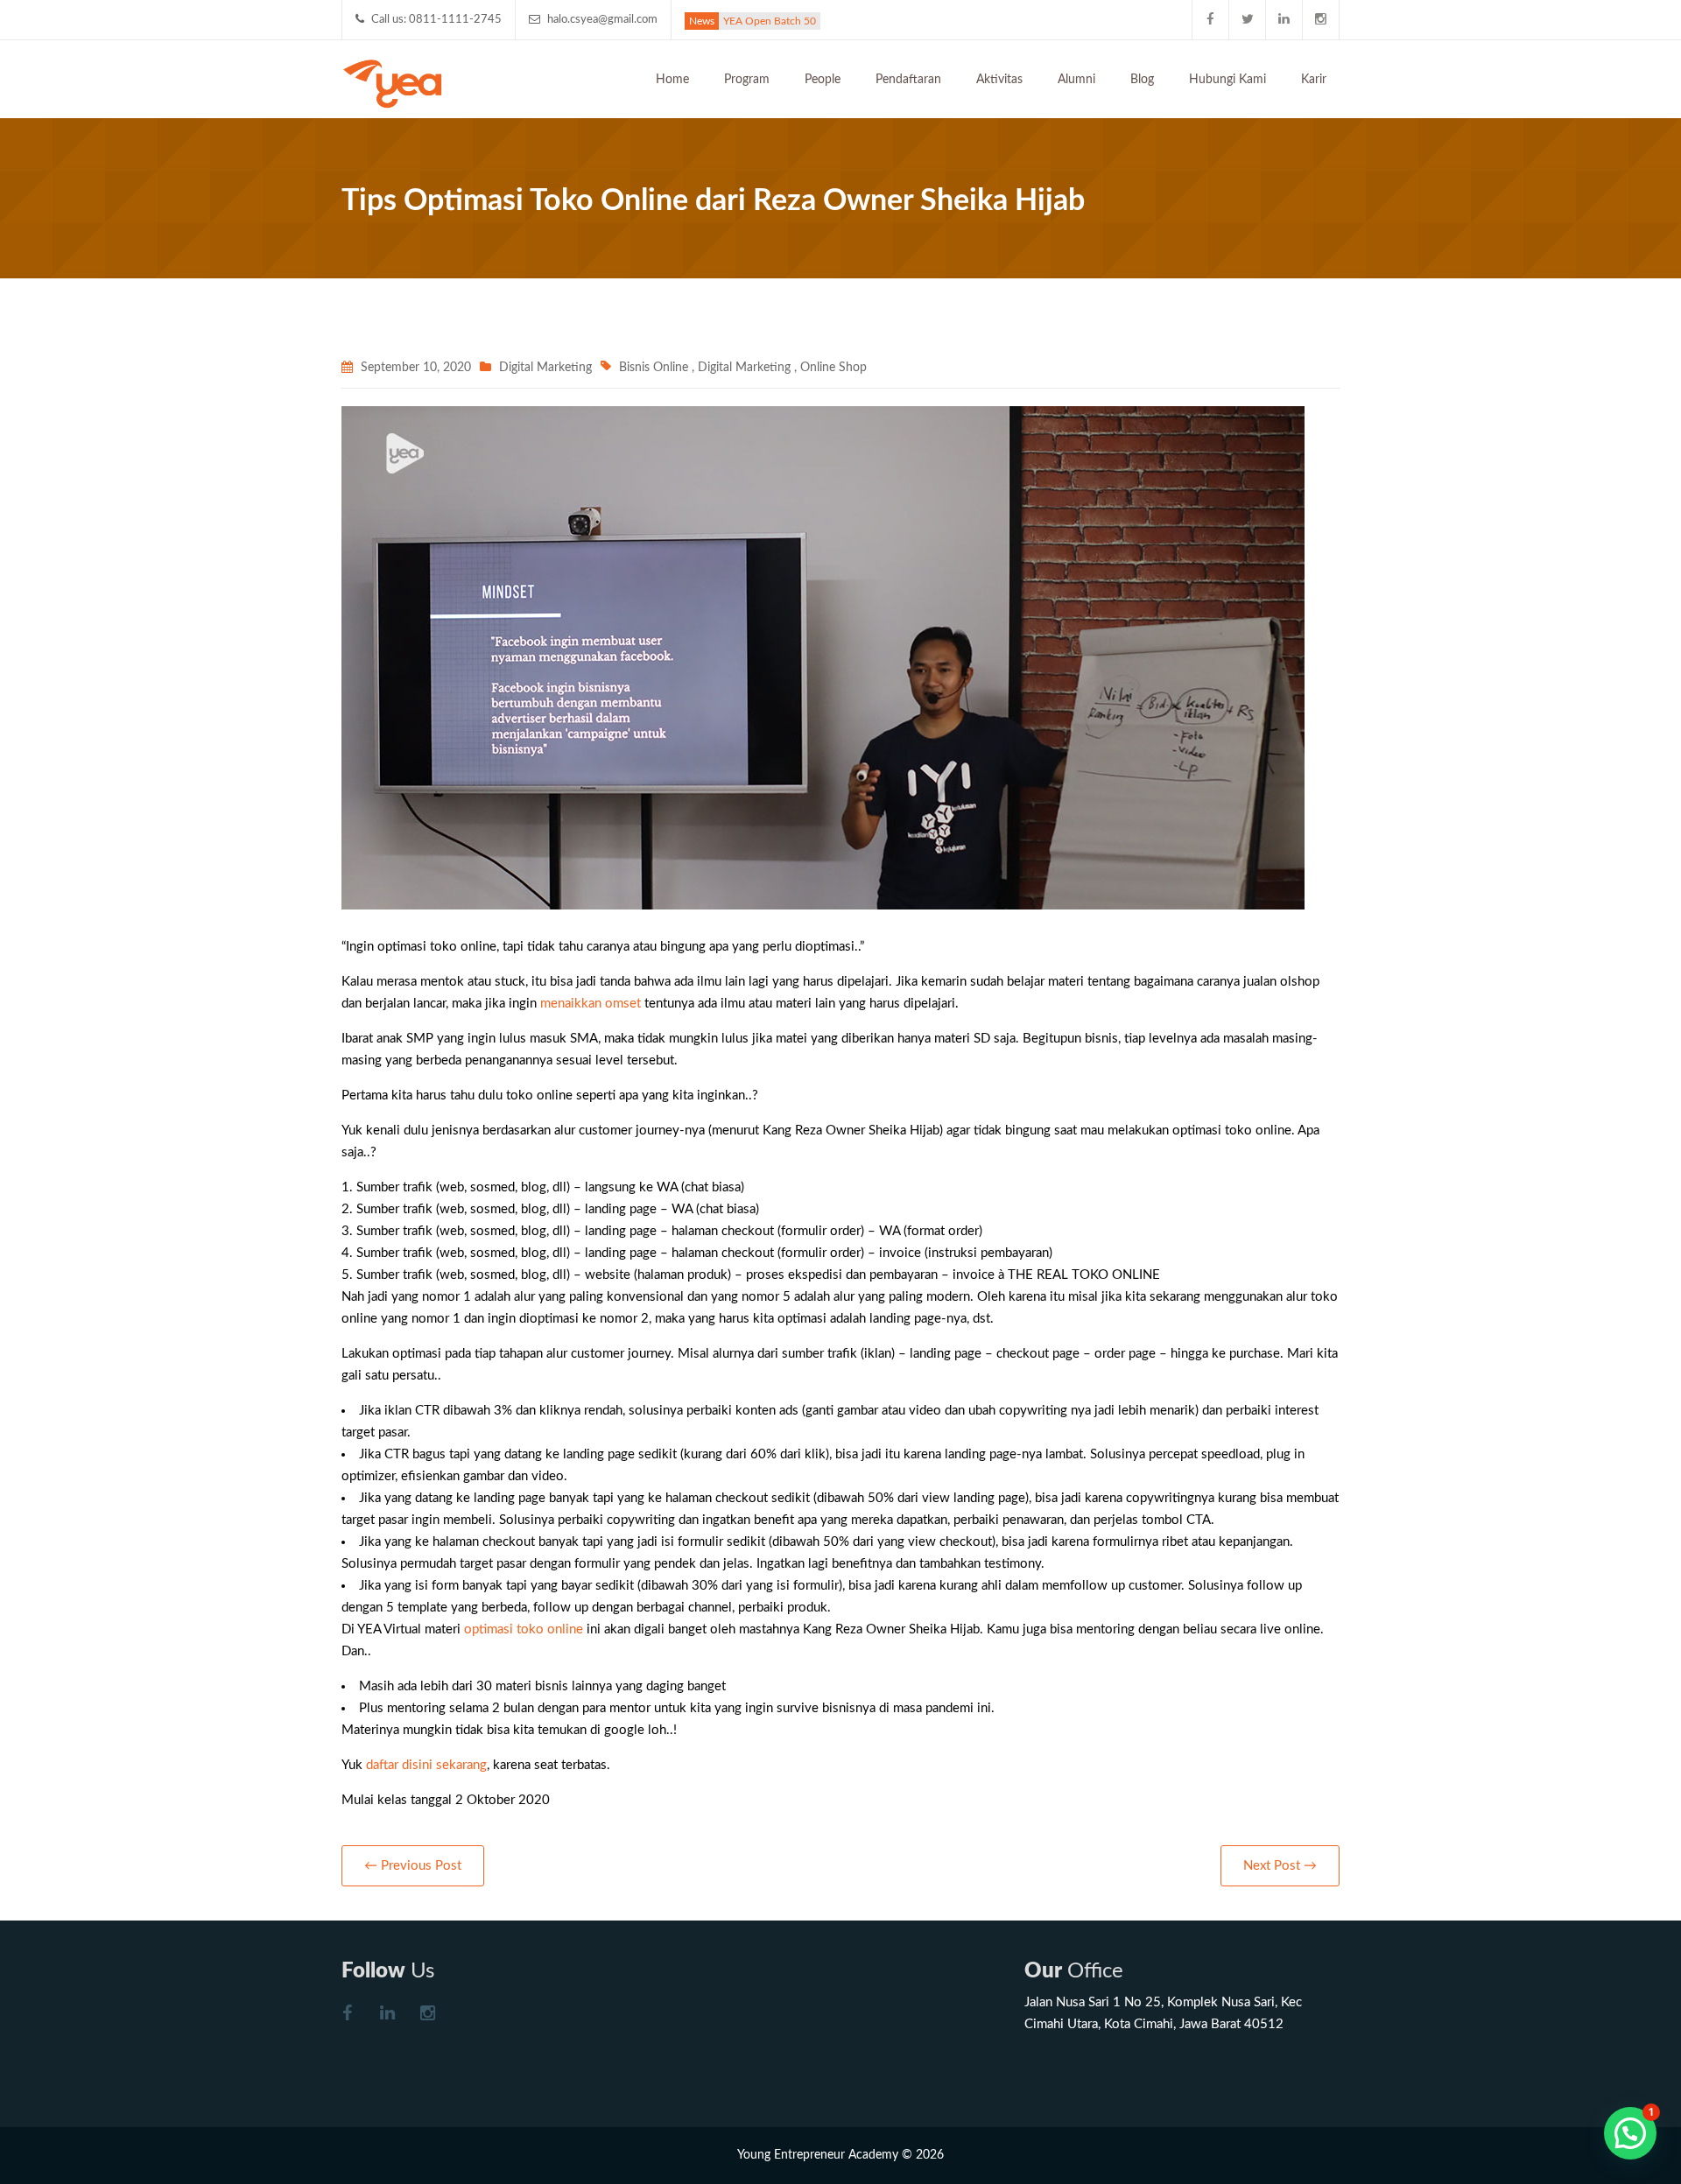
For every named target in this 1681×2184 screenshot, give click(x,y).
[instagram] (1321, 20)
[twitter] (1248, 20)
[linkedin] (1284, 20)
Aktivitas (999, 80)
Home (672, 80)
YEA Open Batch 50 (770, 21)
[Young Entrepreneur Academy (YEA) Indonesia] (393, 82)
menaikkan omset (591, 1004)
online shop (833, 368)
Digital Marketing (545, 368)
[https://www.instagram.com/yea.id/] (427, 2015)
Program (747, 80)
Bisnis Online (654, 368)
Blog (1142, 80)
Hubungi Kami (1227, 80)
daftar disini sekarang (426, 1765)
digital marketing (744, 368)
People (823, 80)
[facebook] (1211, 20)
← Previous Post (413, 1866)
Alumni (1076, 80)
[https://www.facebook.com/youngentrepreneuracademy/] (347, 2015)
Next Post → (1280, 1866)
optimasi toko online (524, 1629)
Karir (1314, 80)
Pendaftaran (908, 80)
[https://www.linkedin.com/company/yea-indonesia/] (387, 2015)
